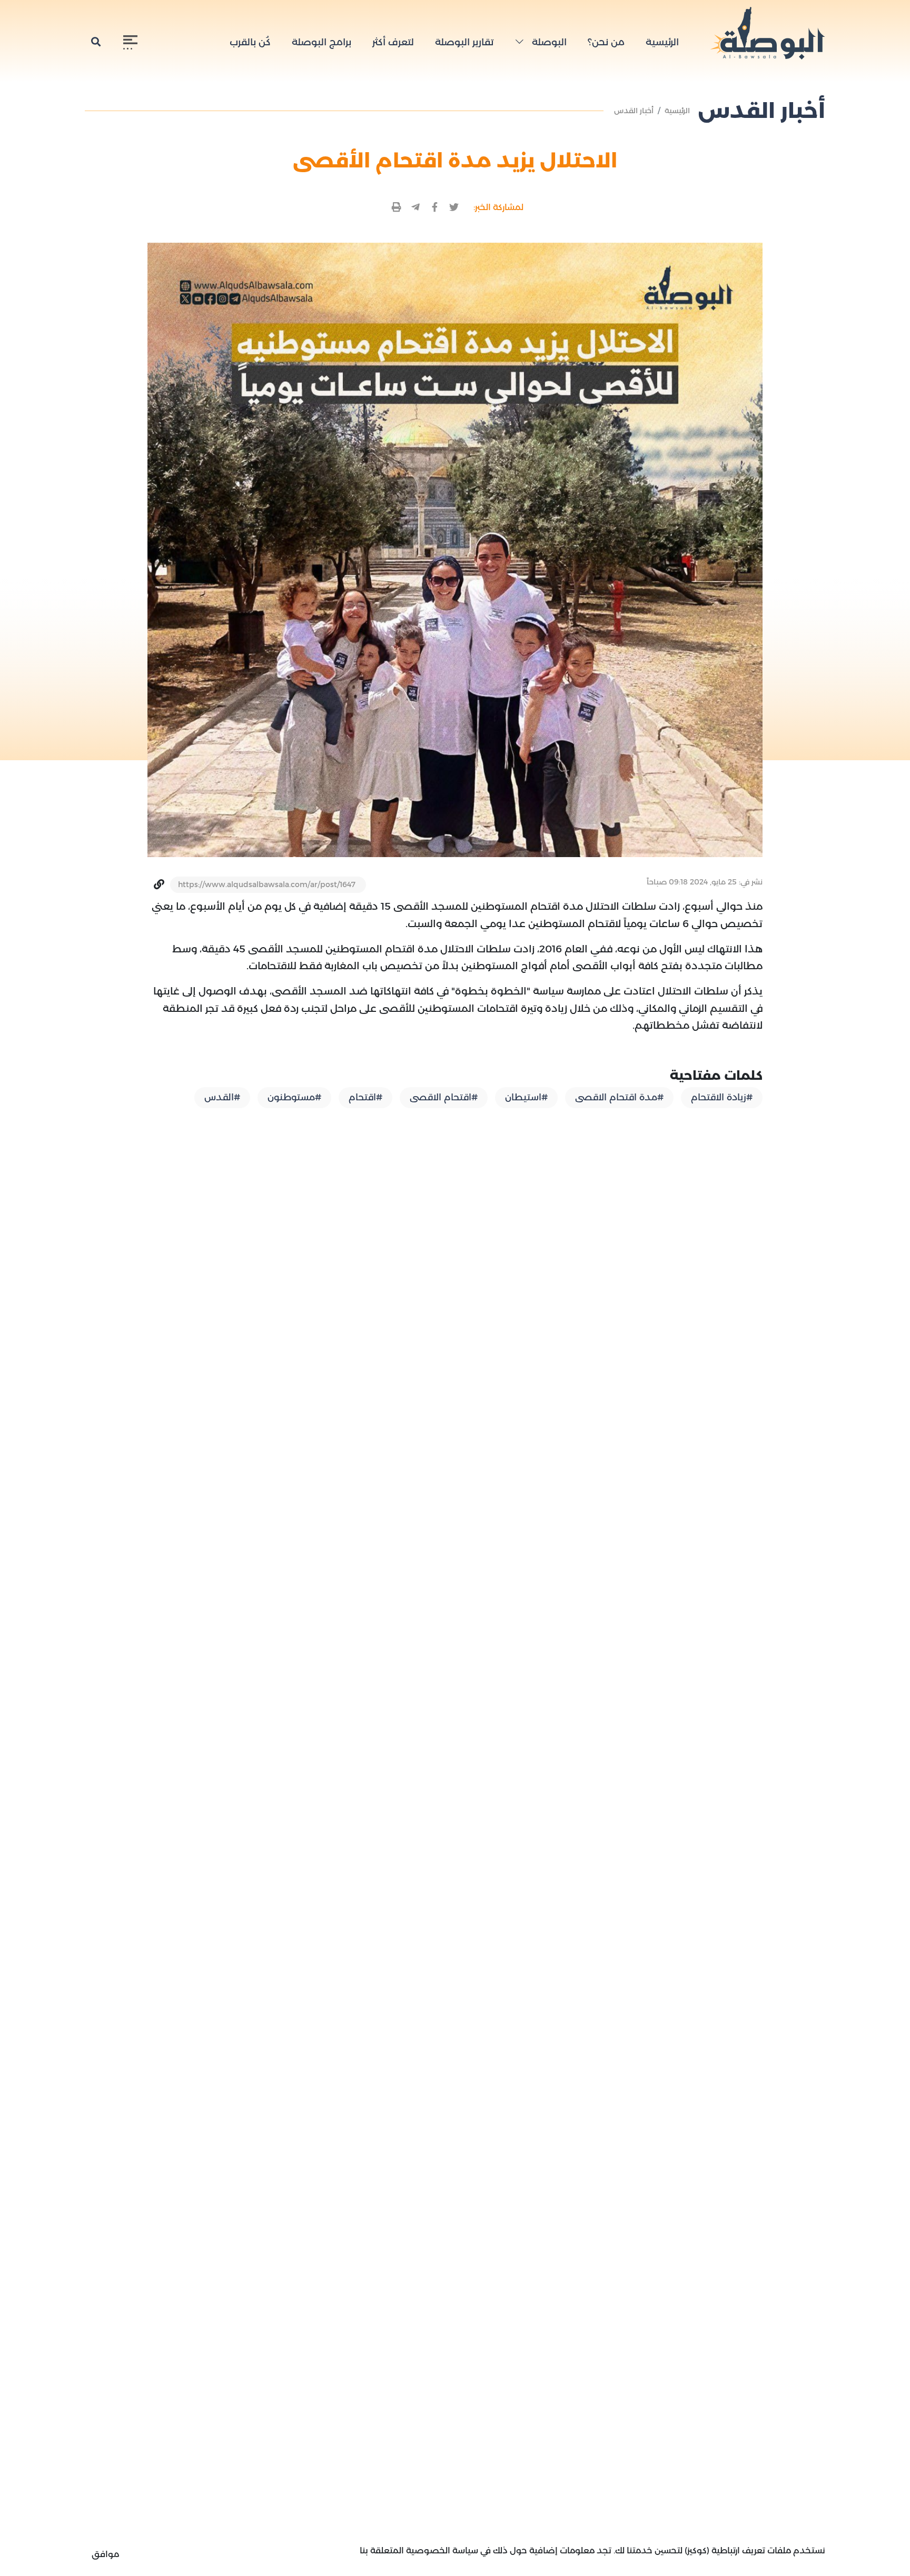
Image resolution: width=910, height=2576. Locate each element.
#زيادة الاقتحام (722, 1097)
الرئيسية (662, 42)
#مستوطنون (294, 1097)
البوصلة (548, 42)
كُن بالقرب (250, 42)
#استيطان (526, 1097)
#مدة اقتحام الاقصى (619, 1097)
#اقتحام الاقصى (444, 1097)
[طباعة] (397, 208)
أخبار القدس (634, 111)
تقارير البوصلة (464, 42)
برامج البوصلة (322, 42)
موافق (105, 2554)
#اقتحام (365, 1097)
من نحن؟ (606, 42)
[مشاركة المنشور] (454, 208)
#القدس (222, 1097)
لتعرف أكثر (393, 42)
